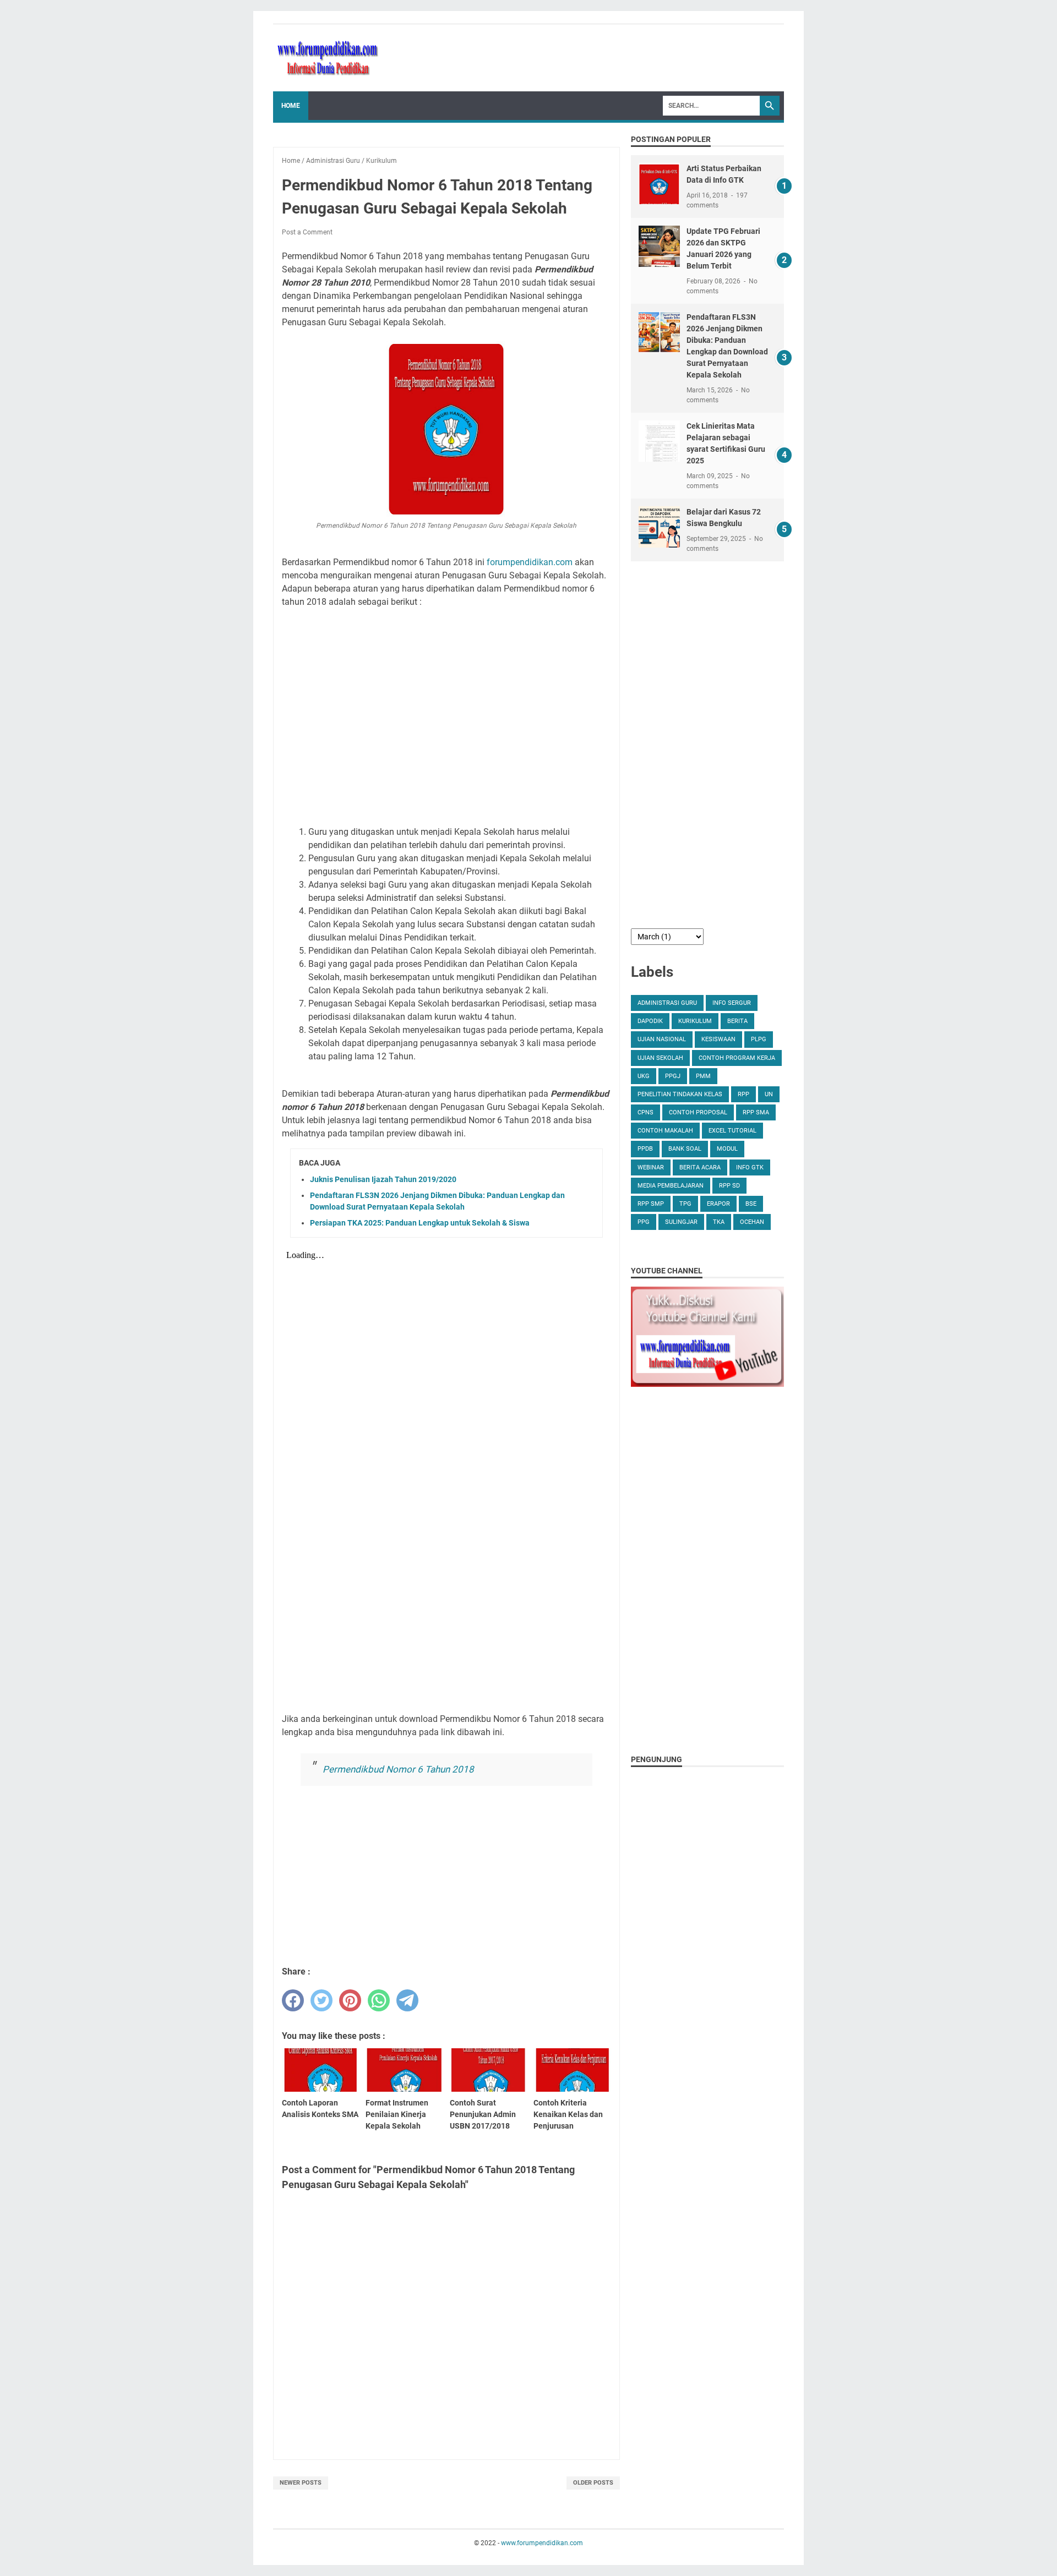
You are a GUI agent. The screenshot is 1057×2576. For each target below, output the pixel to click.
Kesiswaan (718, 1039)
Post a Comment (307, 232)
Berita (737, 1021)
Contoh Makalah (665, 1131)
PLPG (759, 1039)
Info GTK (750, 1167)
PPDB (645, 1149)
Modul (727, 1149)
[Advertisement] (446, 716)
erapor (718, 1204)
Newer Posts (301, 2483)
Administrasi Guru (667, 1003)
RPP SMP (651, 1204)
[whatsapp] (379, 2000)
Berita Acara (700, 1167)
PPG (644, 1222)
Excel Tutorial (732, 1131)
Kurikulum (695, 1021)
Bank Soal (685, 1149)
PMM (703, 1076)
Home (291, 106)
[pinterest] (350, 2000)
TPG (685, 1204)
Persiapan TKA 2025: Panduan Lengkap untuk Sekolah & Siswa (420, 1223)
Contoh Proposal (698, 1112)
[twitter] (322, 2000)
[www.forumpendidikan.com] (328, 58)
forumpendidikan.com (530, 562)
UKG (644, 1076)
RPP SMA (756, 1112)
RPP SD (729, 1186)
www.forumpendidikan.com (542, 2543)
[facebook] (293, 2000)
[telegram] (407, 2000)
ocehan (752, 1222)
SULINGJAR (681, 1222)
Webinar (651, 1167)
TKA (719, 1222)
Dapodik (650, 1021)
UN (769, 1094)
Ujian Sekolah (660, 1058)
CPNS (645, 1112)
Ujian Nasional (662, 1039)
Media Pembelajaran (671, 1186)
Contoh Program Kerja (737, 1058)
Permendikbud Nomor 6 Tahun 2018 (398, 1769)
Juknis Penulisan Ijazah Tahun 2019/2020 (383, 1179)
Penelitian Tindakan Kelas (680, 1094)
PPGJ (673, 1076)
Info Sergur (732, 1003)
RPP (743, 1094)
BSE (751, 1204)
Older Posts (593, 2483)
